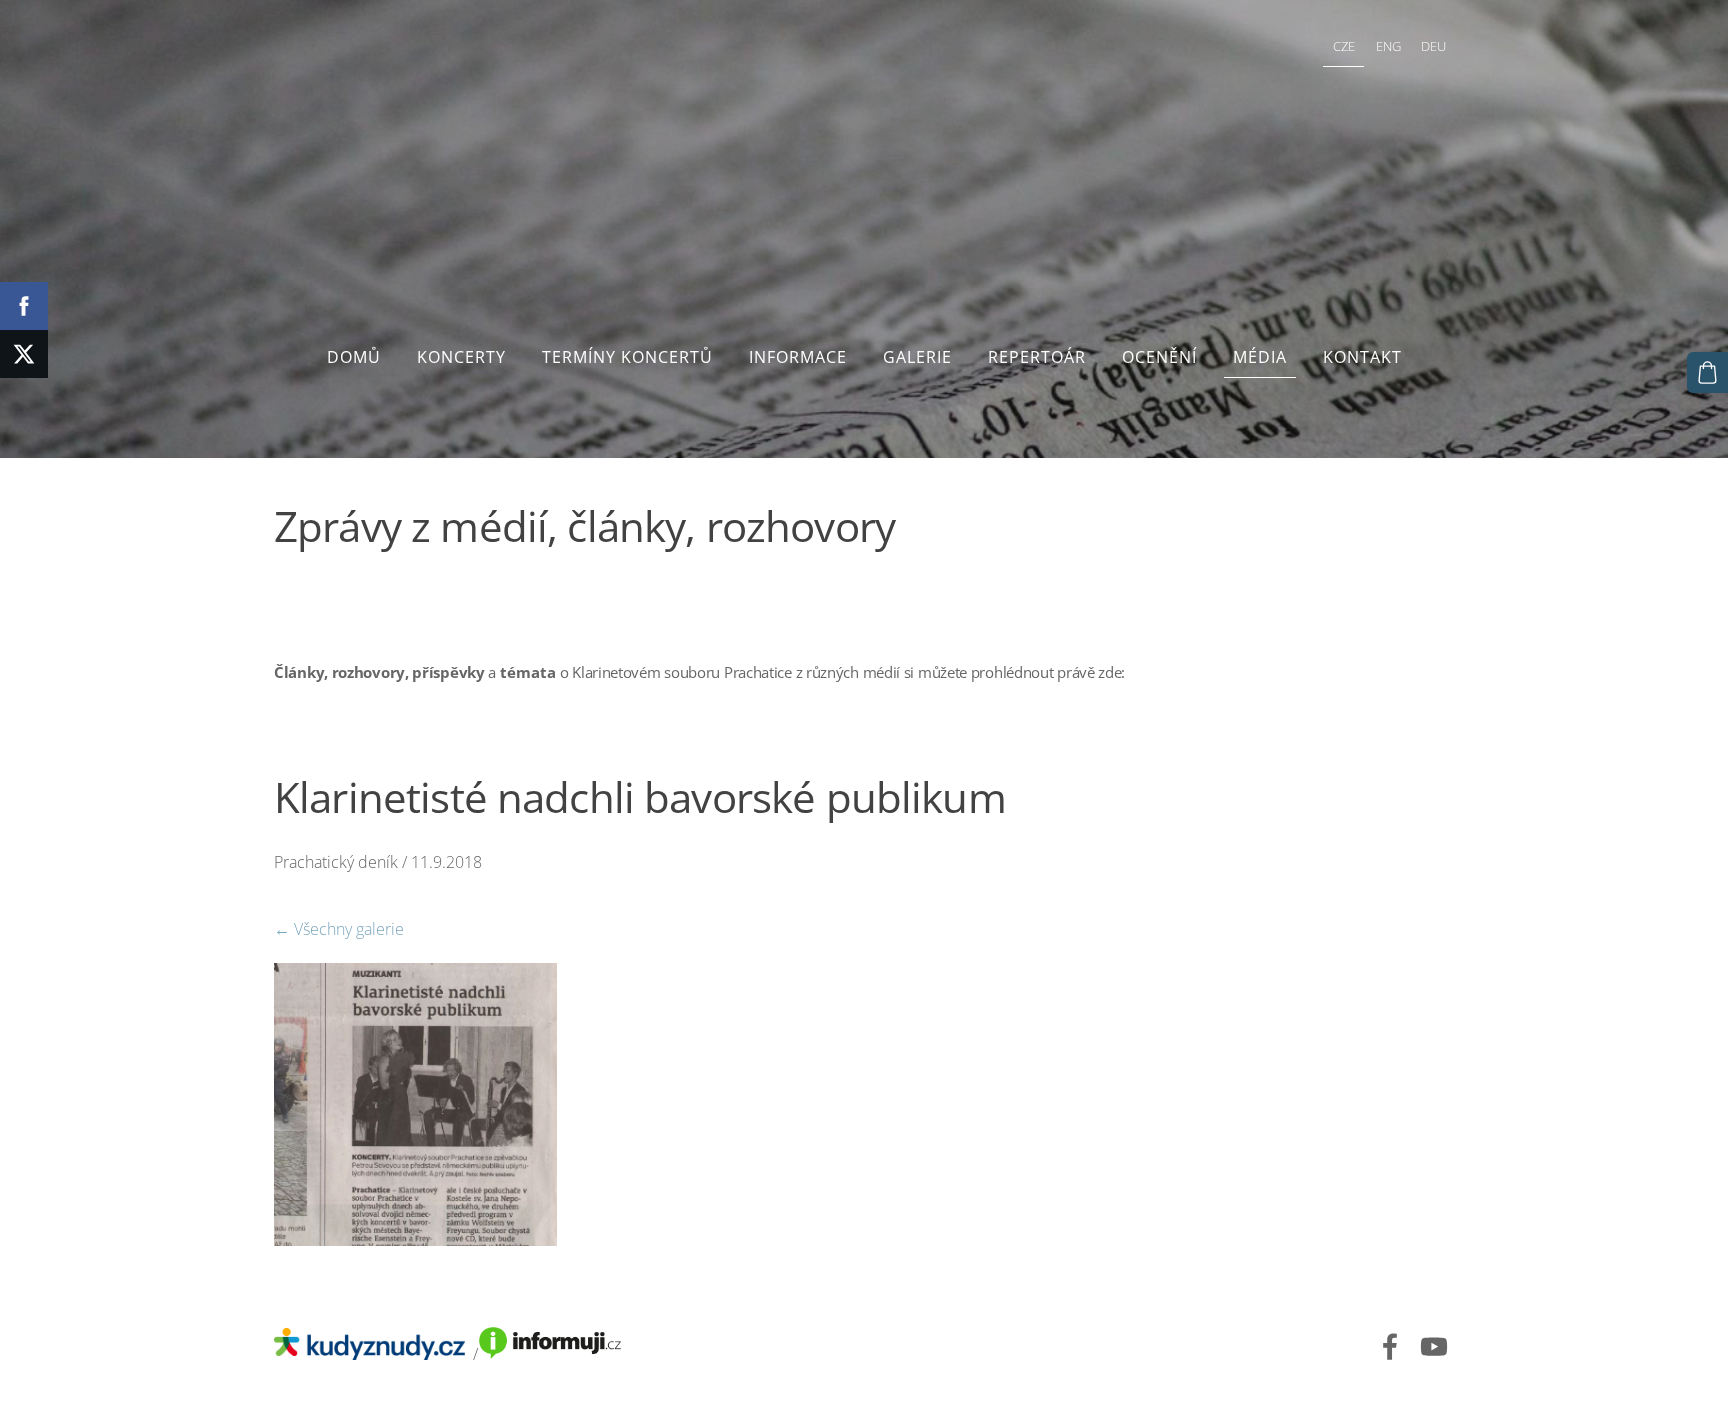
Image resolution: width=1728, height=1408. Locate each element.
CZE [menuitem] (1344, 46)
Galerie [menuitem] (917, 357)
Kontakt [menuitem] (1362, 357)
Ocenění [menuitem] (1159, 357)
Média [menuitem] (1260, 357)
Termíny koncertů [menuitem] (627, 357)
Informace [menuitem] (798, 357)
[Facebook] (1390, 1346)
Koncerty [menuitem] (461, 357)
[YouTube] (1434, 1346)
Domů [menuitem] (354, 357)
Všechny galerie (349, 929)
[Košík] (1707, 372)
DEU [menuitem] (1433, 46)
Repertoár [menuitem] (1037, 357)
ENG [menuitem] (1388, 46)
